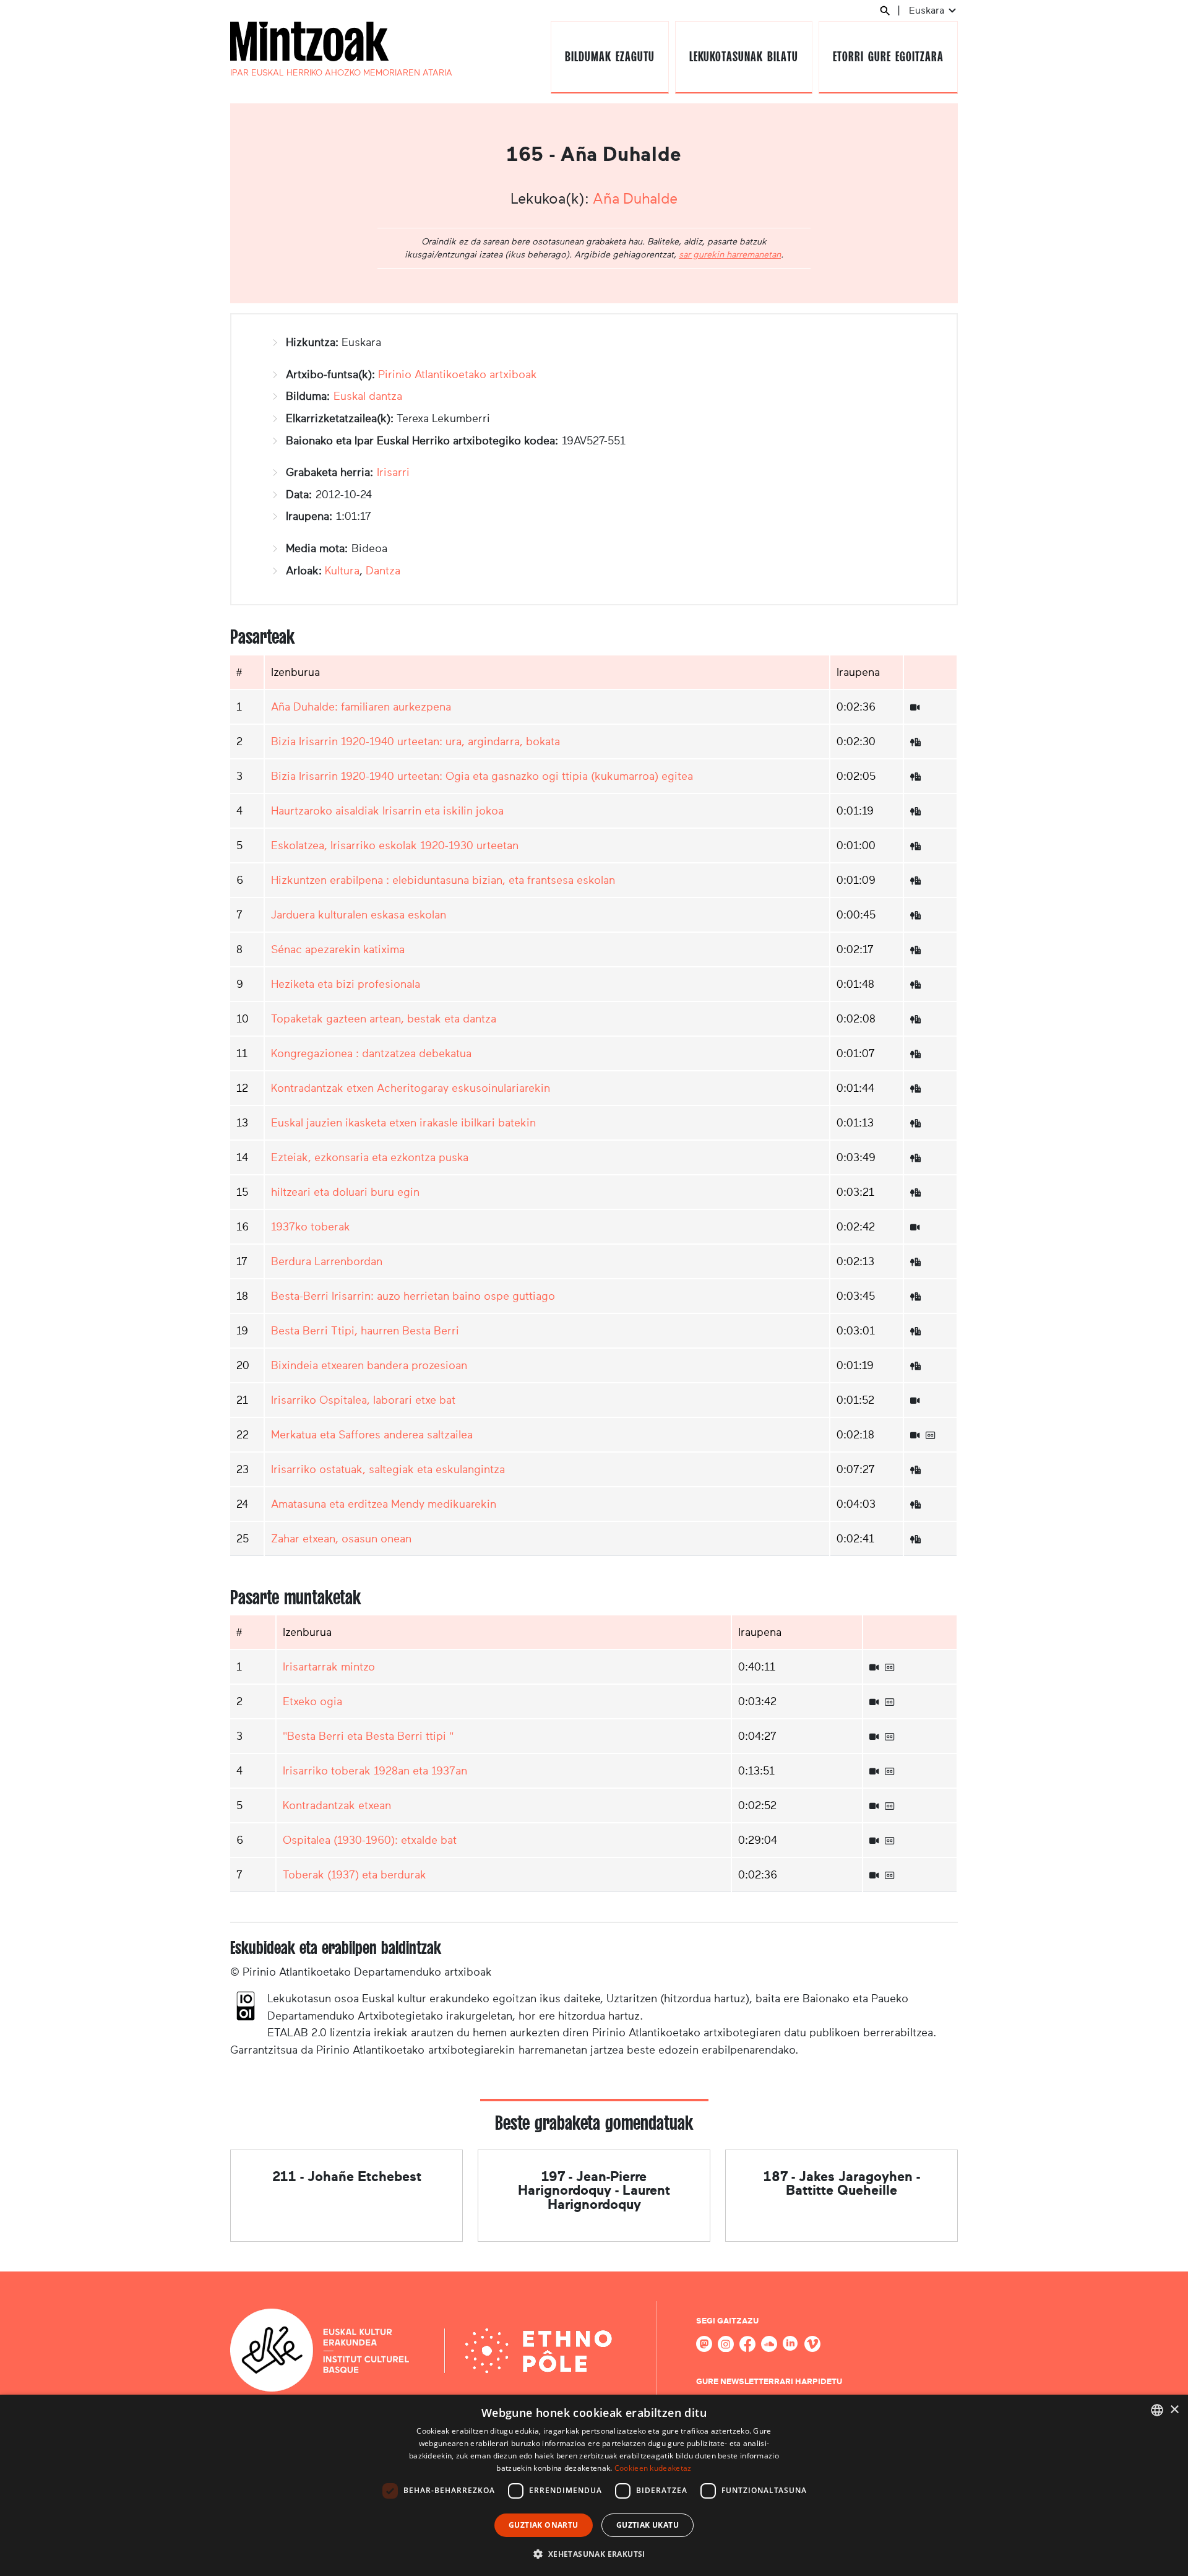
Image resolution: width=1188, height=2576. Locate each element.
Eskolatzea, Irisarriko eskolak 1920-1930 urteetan (395, 845)
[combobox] (1157, 2410)
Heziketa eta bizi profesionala (346, 984)
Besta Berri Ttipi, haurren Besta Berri (365, 1331)
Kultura (342, 571)
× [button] (1174, 2410)
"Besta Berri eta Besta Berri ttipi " (368, 1736)
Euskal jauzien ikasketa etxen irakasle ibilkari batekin (403, 1123)
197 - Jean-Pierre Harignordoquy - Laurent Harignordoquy (594, 2190)
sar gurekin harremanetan (730, 254)
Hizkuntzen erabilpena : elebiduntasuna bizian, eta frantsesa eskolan (443, 880)
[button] (594, 2554)
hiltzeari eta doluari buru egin (345, 1192)
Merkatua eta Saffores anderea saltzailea (372, 1435)
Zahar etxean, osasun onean (341, 1539)
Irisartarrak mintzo (329, 1667)
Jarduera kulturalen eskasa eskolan (359, 915)
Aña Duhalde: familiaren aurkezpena (361, 707)
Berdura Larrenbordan (327, 1261)
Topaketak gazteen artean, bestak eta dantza (384, 1019)
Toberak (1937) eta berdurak (355, 1875)
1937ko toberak (311, 1227)
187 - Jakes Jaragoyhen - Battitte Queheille (842, 2183)
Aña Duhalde (635, 199)
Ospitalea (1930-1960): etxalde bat (370, 1840)
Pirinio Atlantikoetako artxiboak (458, 374)
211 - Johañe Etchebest (347, 2176)
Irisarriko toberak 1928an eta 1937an (375, 1771)
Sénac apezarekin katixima (338, 949)
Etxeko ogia (312, 1701)
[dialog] (594, 2485)
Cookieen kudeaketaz (653, 2468)
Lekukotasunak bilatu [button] (743, 57)
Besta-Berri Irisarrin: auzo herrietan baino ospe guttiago (413, 1296)
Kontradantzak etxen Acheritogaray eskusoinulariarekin (411, 1088)
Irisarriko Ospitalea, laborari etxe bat (363, 1400)
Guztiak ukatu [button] (648, 2525)
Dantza (383, 571)
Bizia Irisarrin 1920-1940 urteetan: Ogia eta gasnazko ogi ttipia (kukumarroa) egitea (482, 776)
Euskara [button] (928, 10)
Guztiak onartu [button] (544, 2525)
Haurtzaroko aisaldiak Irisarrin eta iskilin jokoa (387, 811)
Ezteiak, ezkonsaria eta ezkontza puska (370, 1157)
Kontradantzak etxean (337, 1805)
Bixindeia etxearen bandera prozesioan (369, 1365)
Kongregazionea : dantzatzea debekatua (371, 1053)
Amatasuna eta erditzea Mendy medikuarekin (384, 1504)
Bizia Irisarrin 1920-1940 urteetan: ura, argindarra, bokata (415, 741)
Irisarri (393, 472)
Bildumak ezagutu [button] (609, 57)
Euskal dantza (368, 396)
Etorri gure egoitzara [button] (888, 57)
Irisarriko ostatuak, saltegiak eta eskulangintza (388, 1469)
